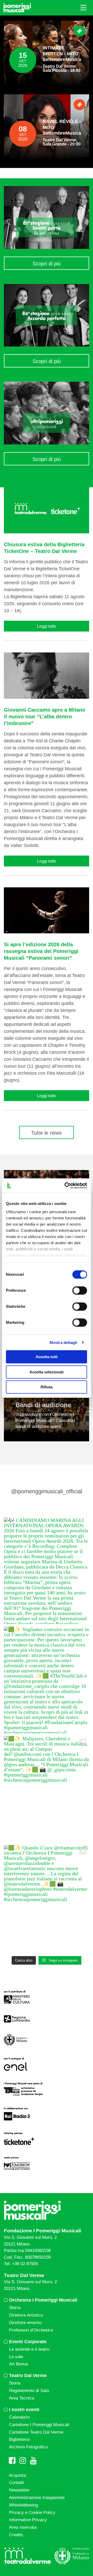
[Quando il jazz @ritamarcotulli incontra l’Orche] (47, 1898)
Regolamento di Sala (29, 2391)
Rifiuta (47, 1387)
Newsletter (19, 2490)
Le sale (16, 2357)
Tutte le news (47, 1133)
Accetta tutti (47, 1357)
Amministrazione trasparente (37, 2498)
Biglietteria (19, 2439)
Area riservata (23, 2527)
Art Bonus (19, 2364)
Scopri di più (47, 264)
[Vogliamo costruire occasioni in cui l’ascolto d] (47, 1680)
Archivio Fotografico (28, 2447)
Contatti (17, 2483)
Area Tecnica (22, 2398)
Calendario (19, 2417)
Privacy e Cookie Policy (32, 2513)
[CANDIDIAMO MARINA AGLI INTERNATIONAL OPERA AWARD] (47, 1571)
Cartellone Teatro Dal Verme (36, 2432)
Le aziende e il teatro (29, 2349)
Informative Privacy (28, 2520)
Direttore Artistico (26, 2315)
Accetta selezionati (47, 1372)
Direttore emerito (25, 2323)
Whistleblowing (24, 2505)
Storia (15, 2308)
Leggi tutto (47, 626)
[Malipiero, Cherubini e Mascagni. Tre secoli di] (47, 1789)
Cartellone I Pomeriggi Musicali (39, 2425)
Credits (16, 2535)
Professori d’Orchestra (31, 2330)
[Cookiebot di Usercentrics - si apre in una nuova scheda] (66, 1186)
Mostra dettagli (63, 1343)
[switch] (80, 1290)
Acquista (17, 2475)
